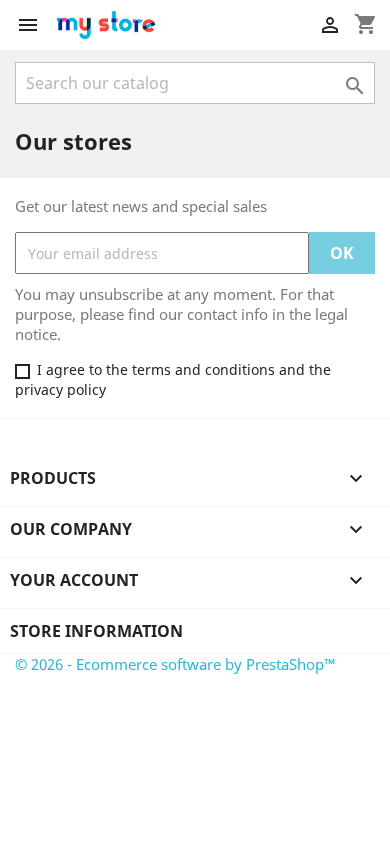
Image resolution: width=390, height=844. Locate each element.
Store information (96, 631)
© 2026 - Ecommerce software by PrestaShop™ (175, 664)
